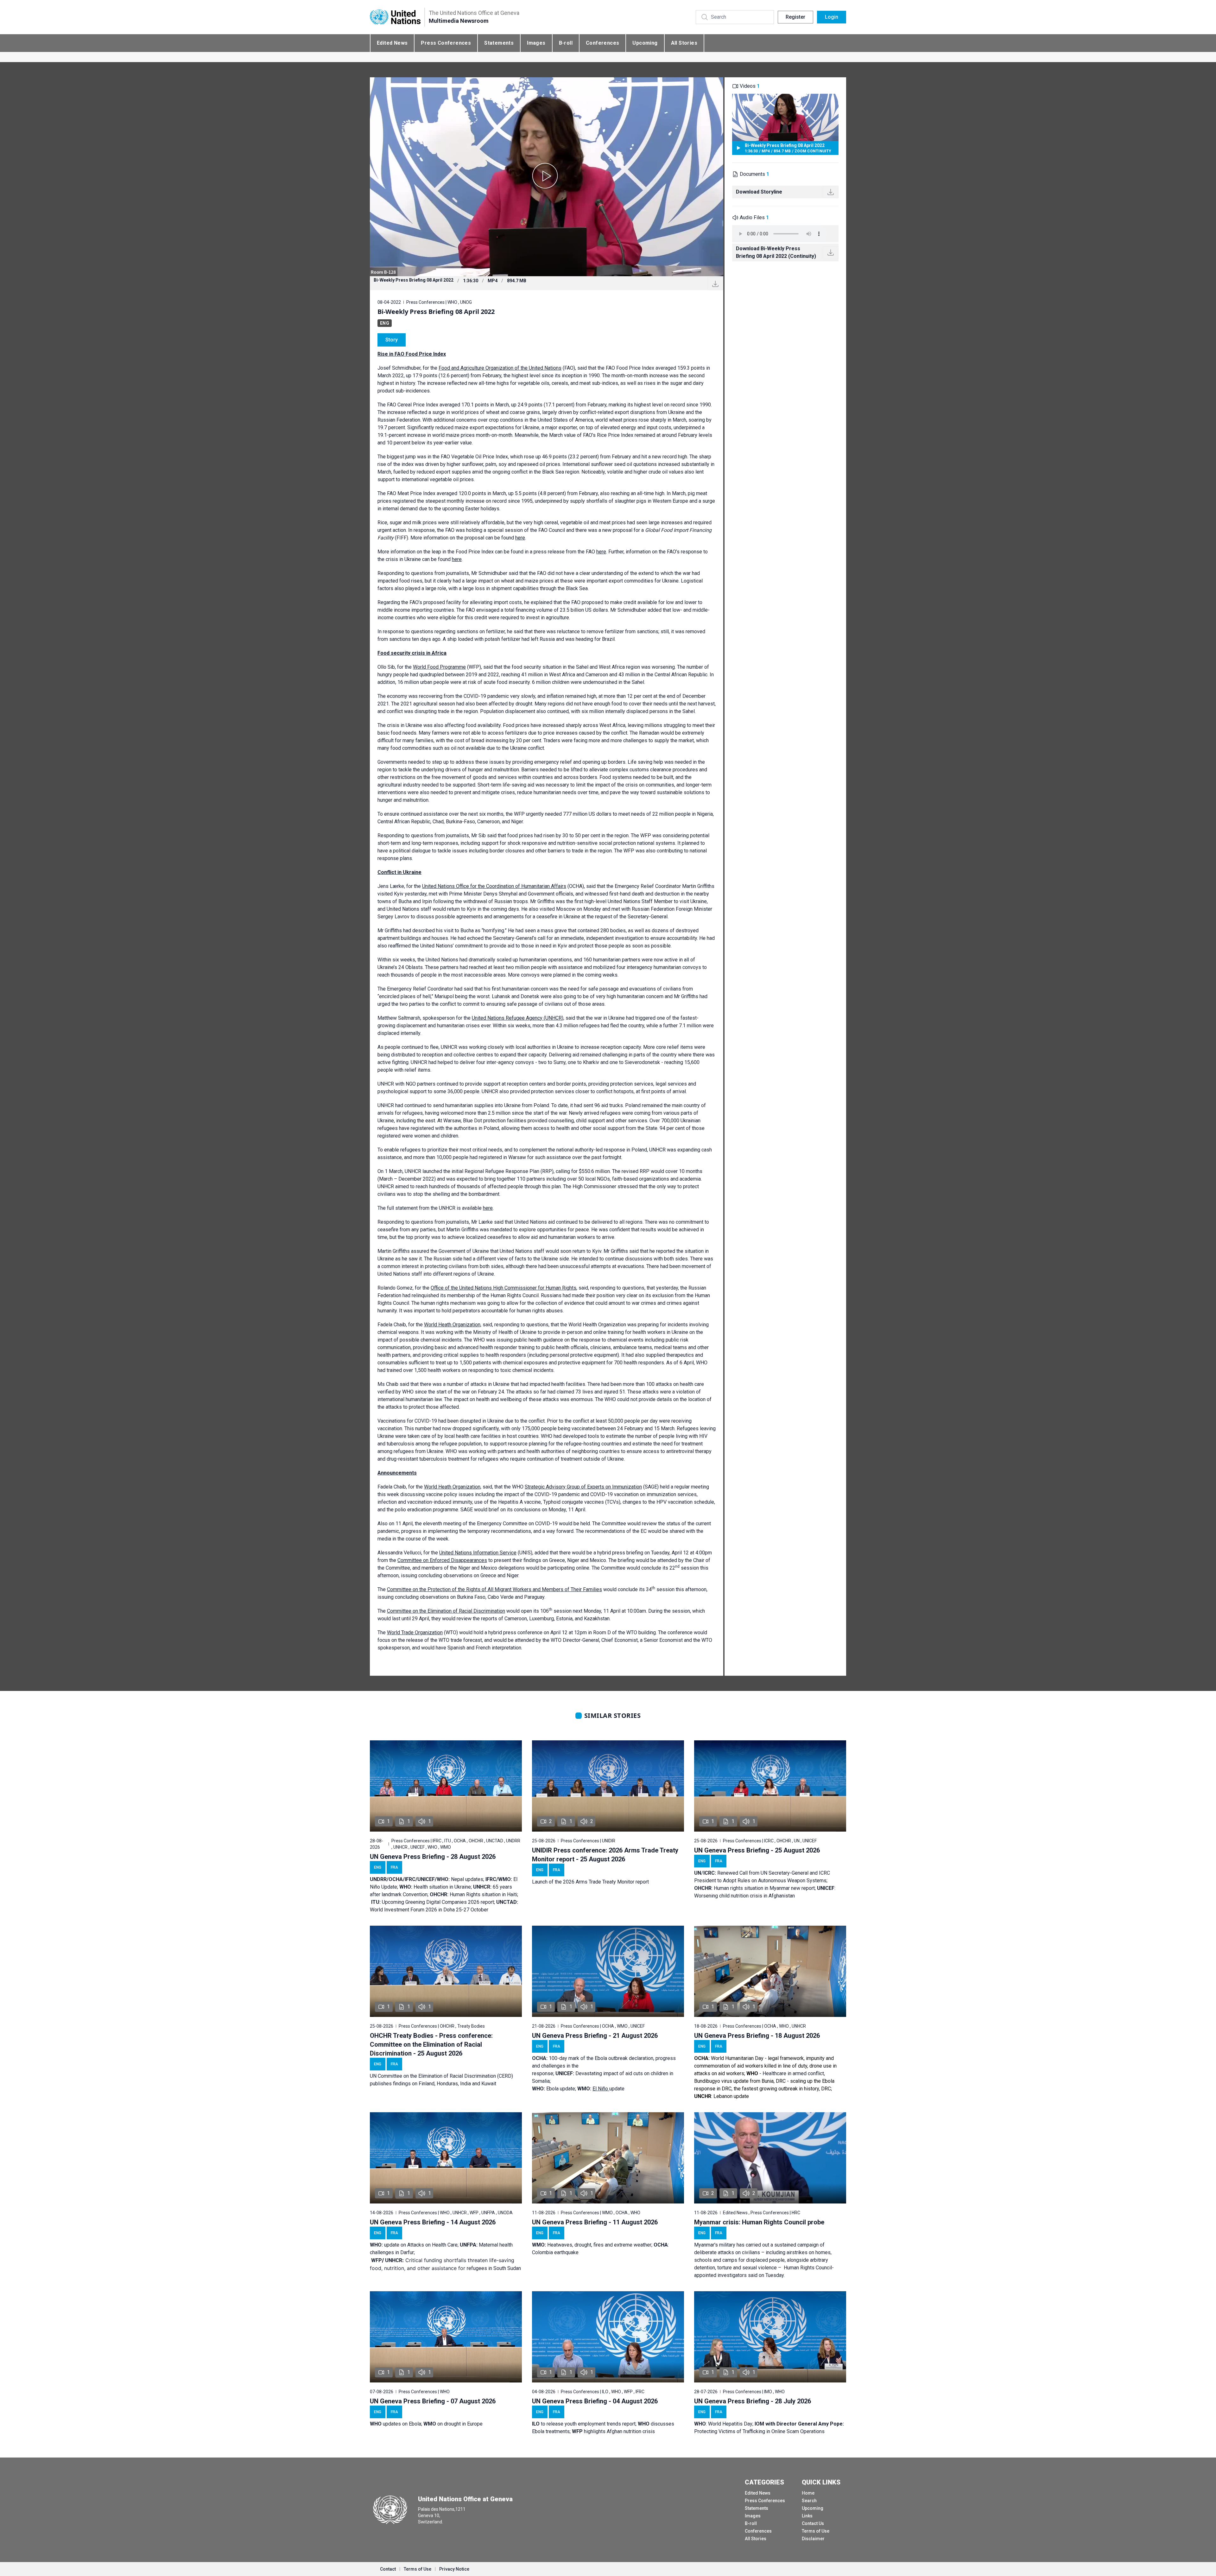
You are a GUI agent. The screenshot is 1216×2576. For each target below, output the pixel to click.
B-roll (566, 43)
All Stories (684, 43)
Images (536, 43)
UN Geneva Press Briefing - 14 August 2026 (433, 2222)
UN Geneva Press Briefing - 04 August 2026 (595, 2401)
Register (795, 17)
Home (808, 2493)
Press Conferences (446, 43)
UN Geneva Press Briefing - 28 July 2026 (753, 2401)
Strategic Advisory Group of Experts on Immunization (583, 1487)
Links (807, 2516)
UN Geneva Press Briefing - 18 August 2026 (757, 2036)
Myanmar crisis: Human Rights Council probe (759, 2222)
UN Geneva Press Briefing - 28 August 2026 (433, 1857)
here (520, 538)
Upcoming (645, 43)
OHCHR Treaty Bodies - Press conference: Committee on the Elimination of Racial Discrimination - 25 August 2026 (431, 2044)
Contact (388, 2569)
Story (392, 340)
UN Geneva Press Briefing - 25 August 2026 (757, 1850)
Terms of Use (816, 2531)
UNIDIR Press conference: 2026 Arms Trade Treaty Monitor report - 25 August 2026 (605, 1855)
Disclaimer (813, 2539)
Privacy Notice (454, 2569)
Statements (499, 43)
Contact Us (813, 2523)
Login (832, 17)
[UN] (395, 17)
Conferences (602, 43)
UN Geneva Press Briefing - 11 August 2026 (595, 2222)
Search (809, 2501)
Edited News (392, 43)
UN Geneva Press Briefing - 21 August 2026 (595, 2036)
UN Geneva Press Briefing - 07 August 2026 (433, 2401)
